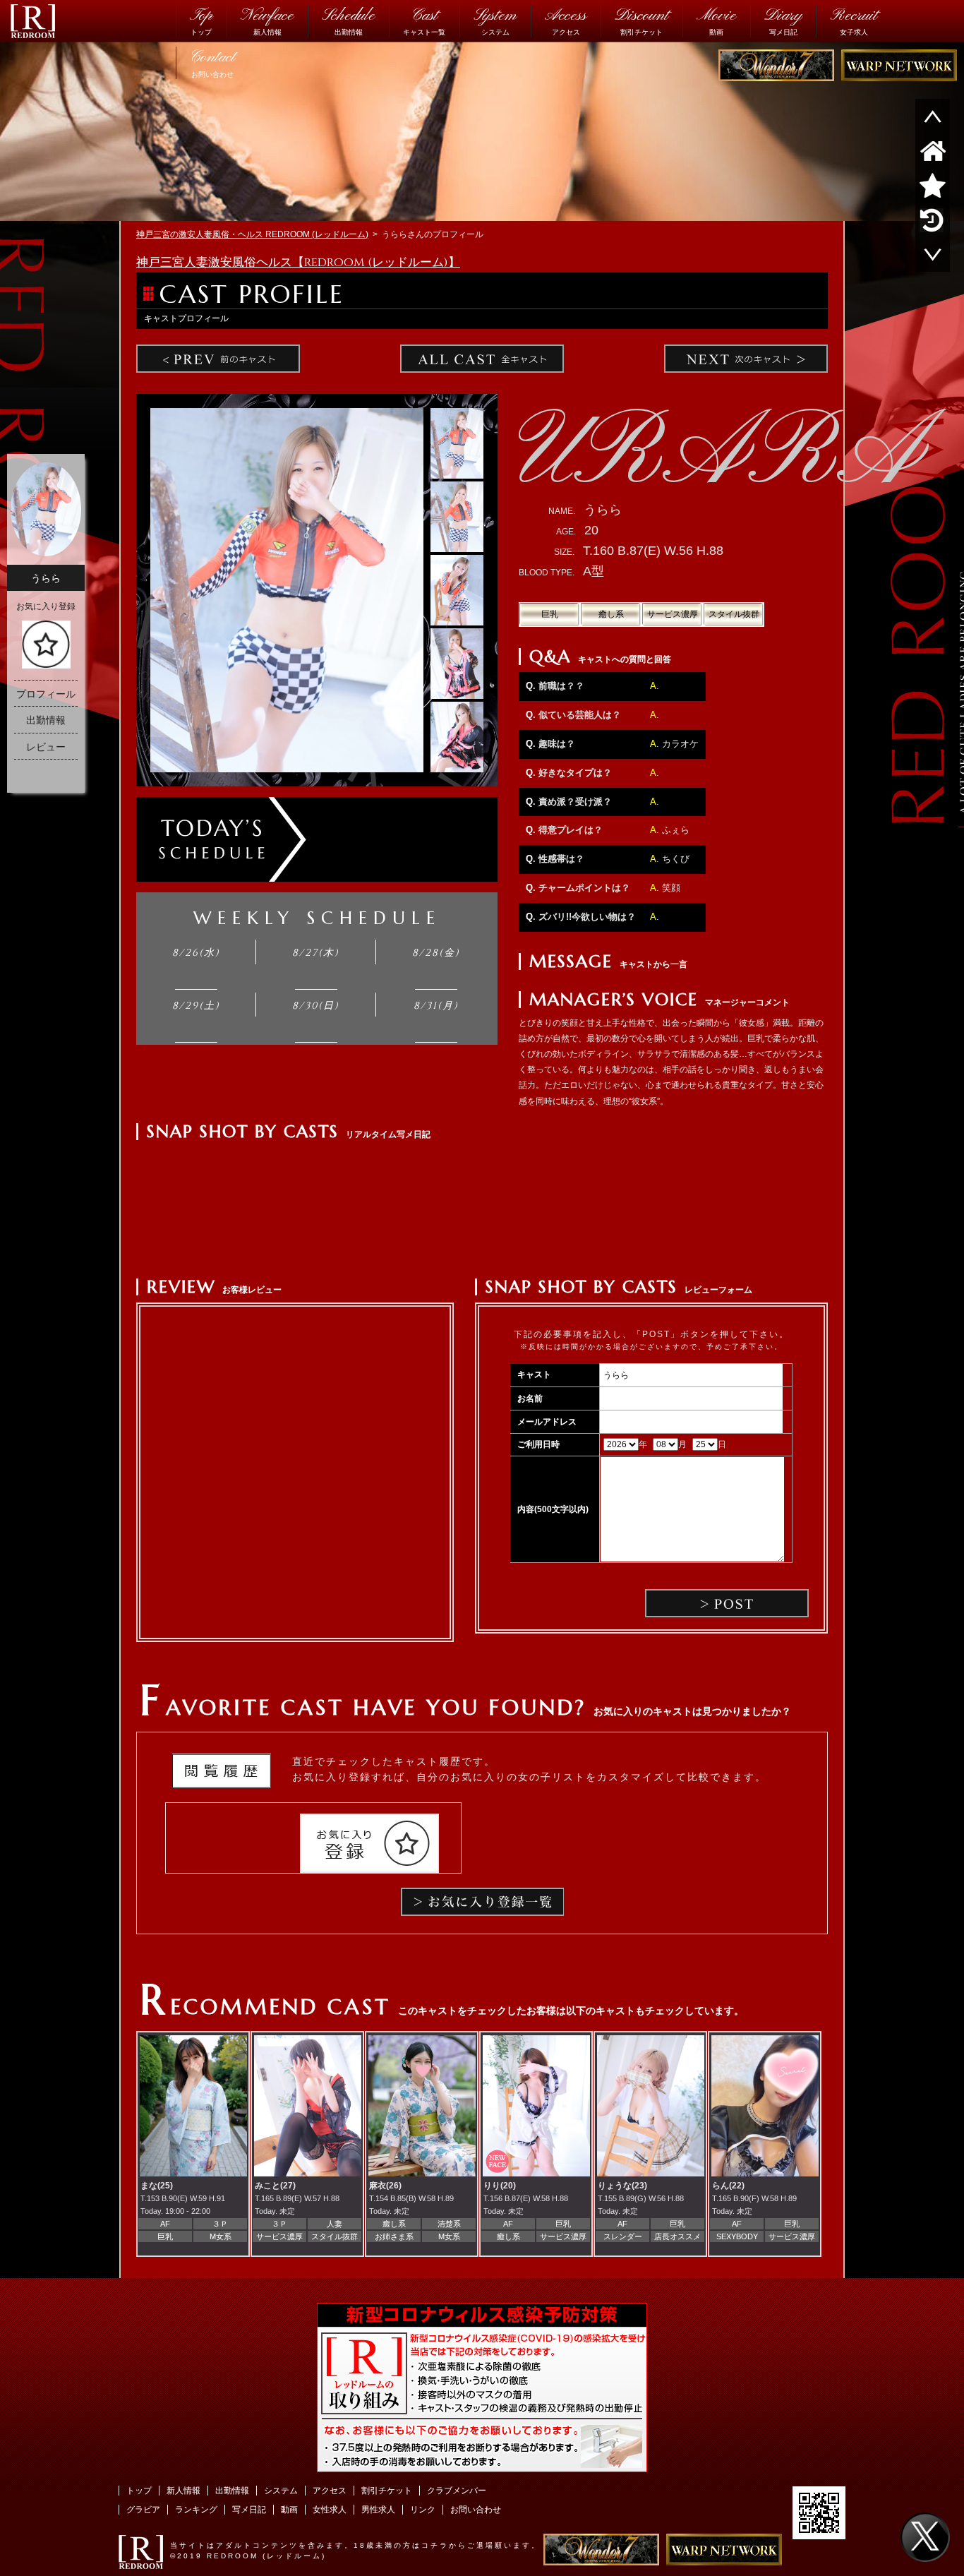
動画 (716, 20)
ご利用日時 (538, 1444)
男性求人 (378, 2510)
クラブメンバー (457, 2491)
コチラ (435, 2545)
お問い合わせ (212, 62)
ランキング (196, 2510)
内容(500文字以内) (553, 1509)
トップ (201, 20)
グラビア (143, 2510)
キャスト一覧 (424, 20)
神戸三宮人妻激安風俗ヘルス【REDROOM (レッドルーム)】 (298, 263)
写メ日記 (783, 20)
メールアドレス (547, 1422)
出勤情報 (348, 20)
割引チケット (641, 20)
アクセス (566, 20)
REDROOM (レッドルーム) (266, 2556)
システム (495, 20)
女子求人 (854, 20)
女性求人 (330, 2510)
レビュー (46, 747)
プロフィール (46, 694)
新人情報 (267, 20)
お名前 (530, 1398)
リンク (423, 2510)
